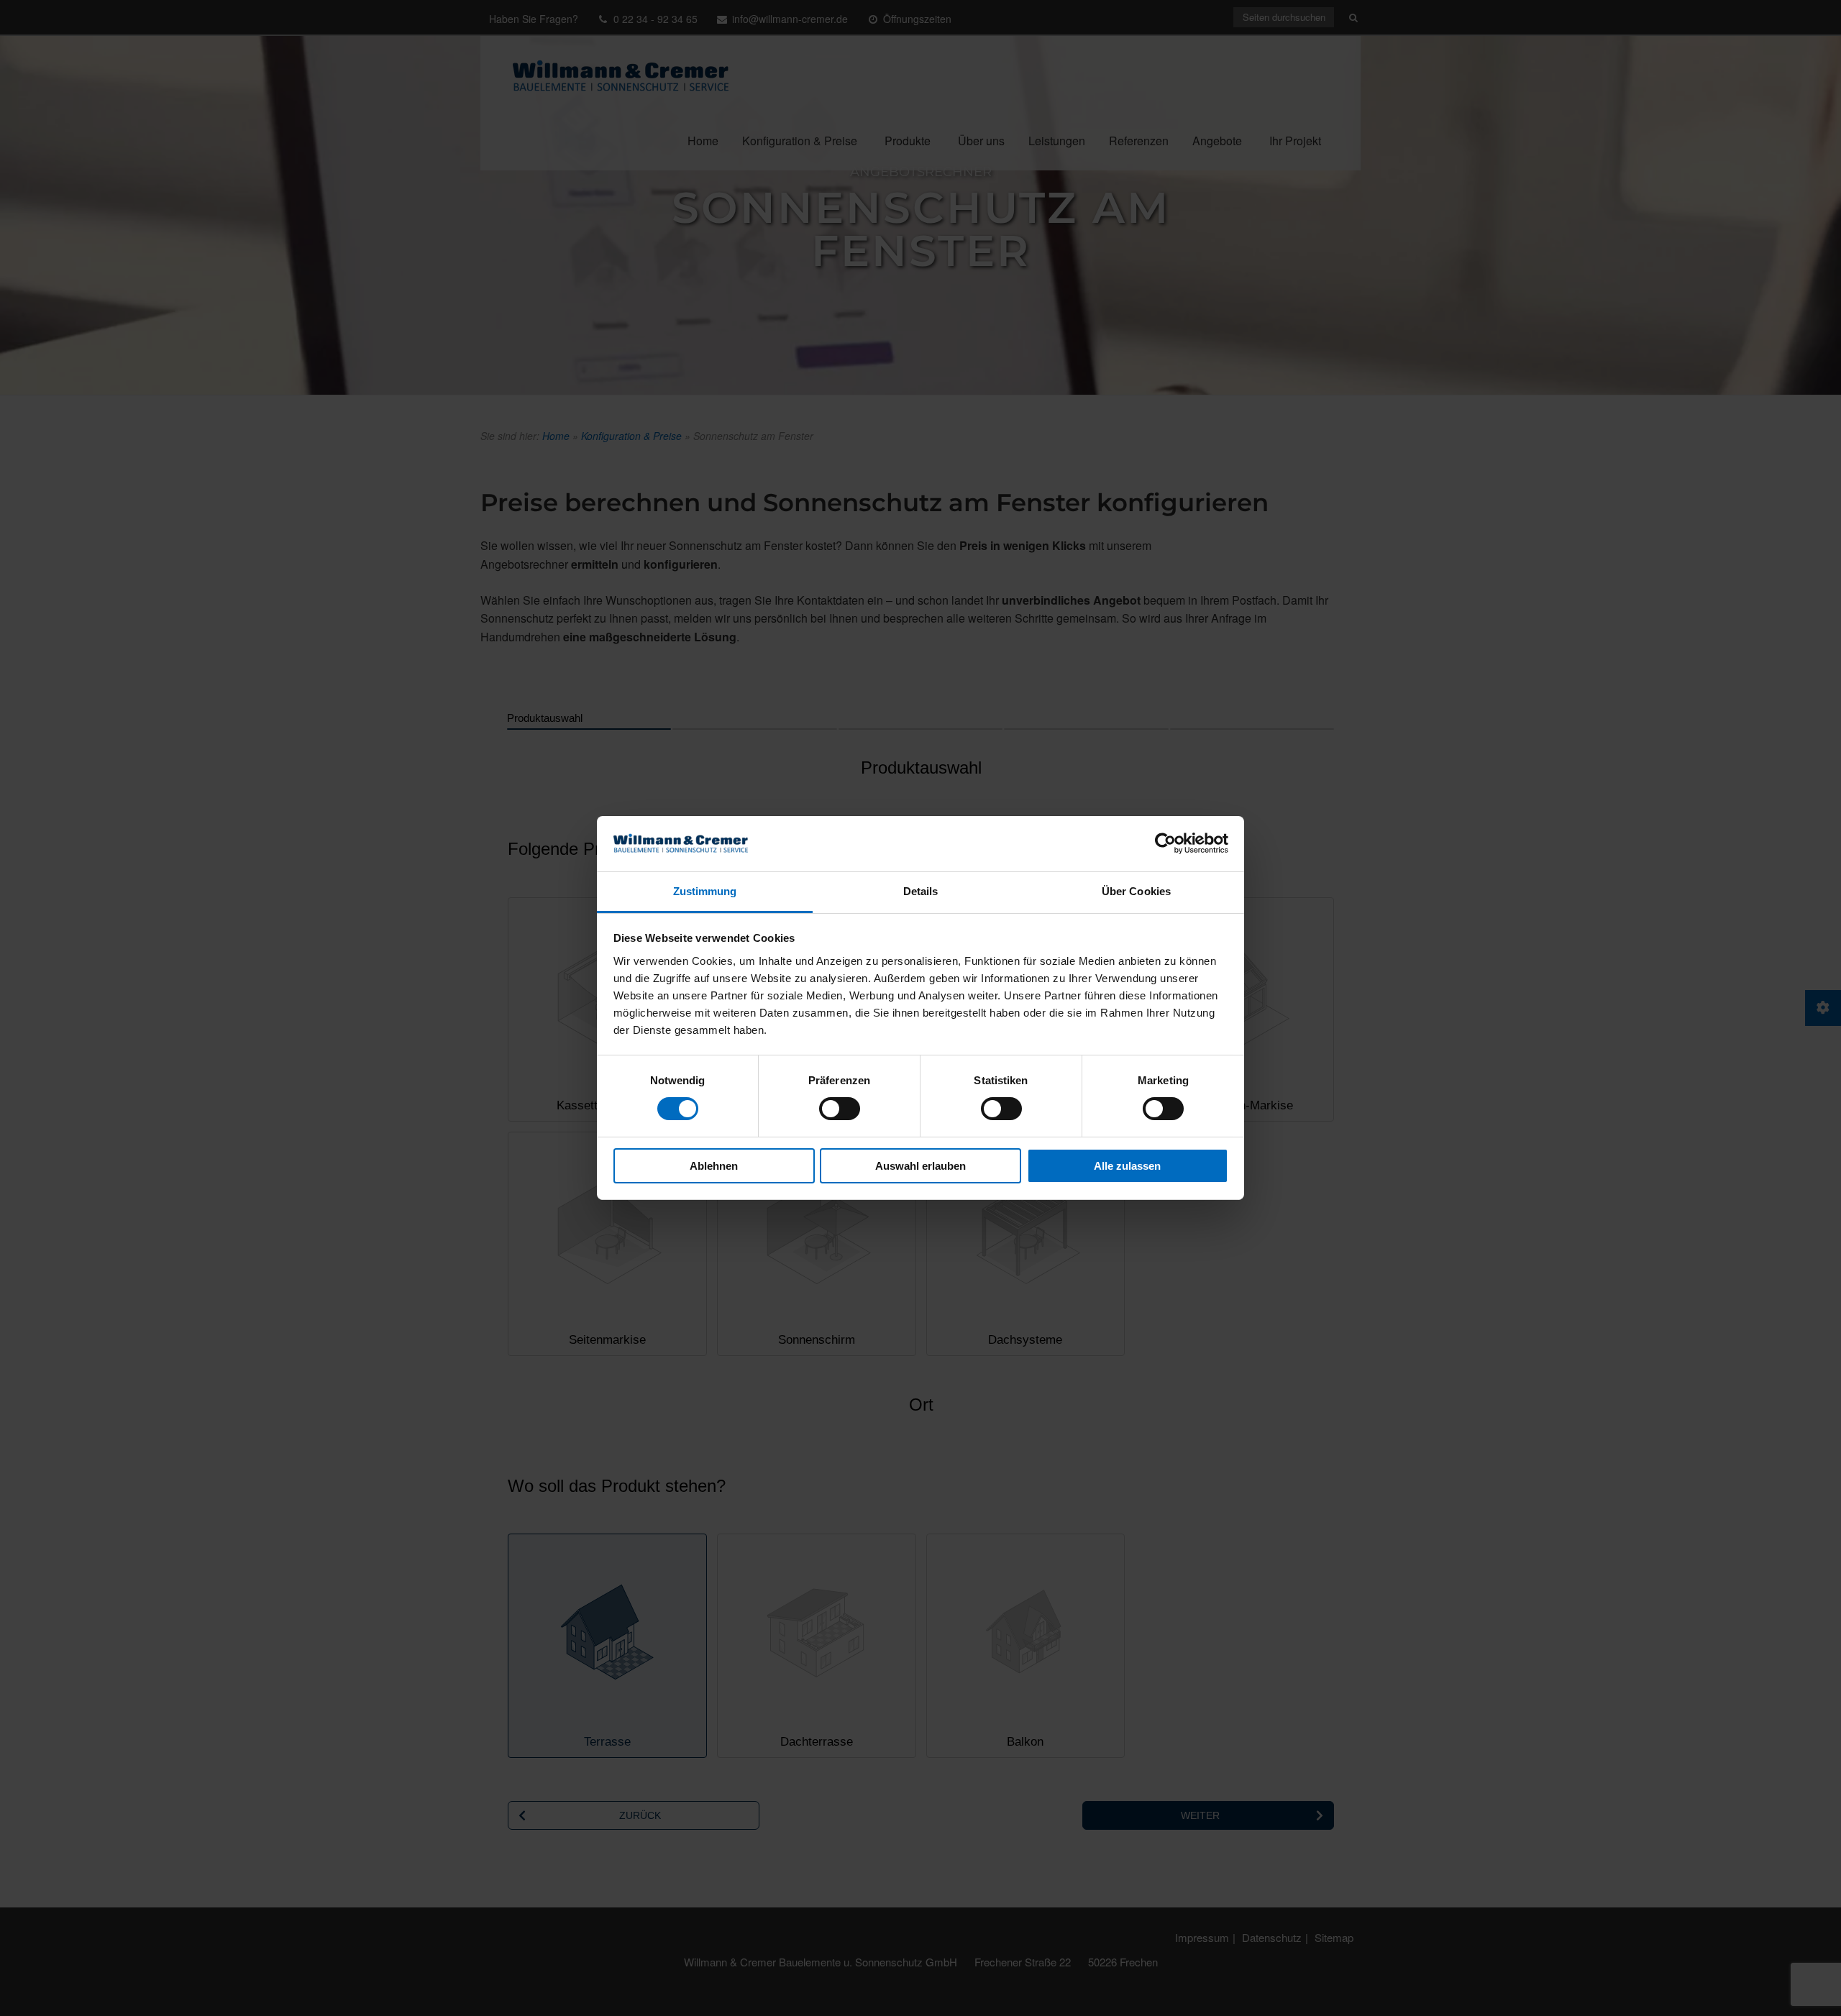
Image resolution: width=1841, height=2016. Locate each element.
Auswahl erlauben (920, 1166)
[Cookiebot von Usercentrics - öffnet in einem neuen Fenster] (1165, 843)
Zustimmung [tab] (705, 891)
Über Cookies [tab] (1136, 891)
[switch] (840, 1109)
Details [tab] (921, 891)
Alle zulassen (1127, 1166)
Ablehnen (714, 1166)
